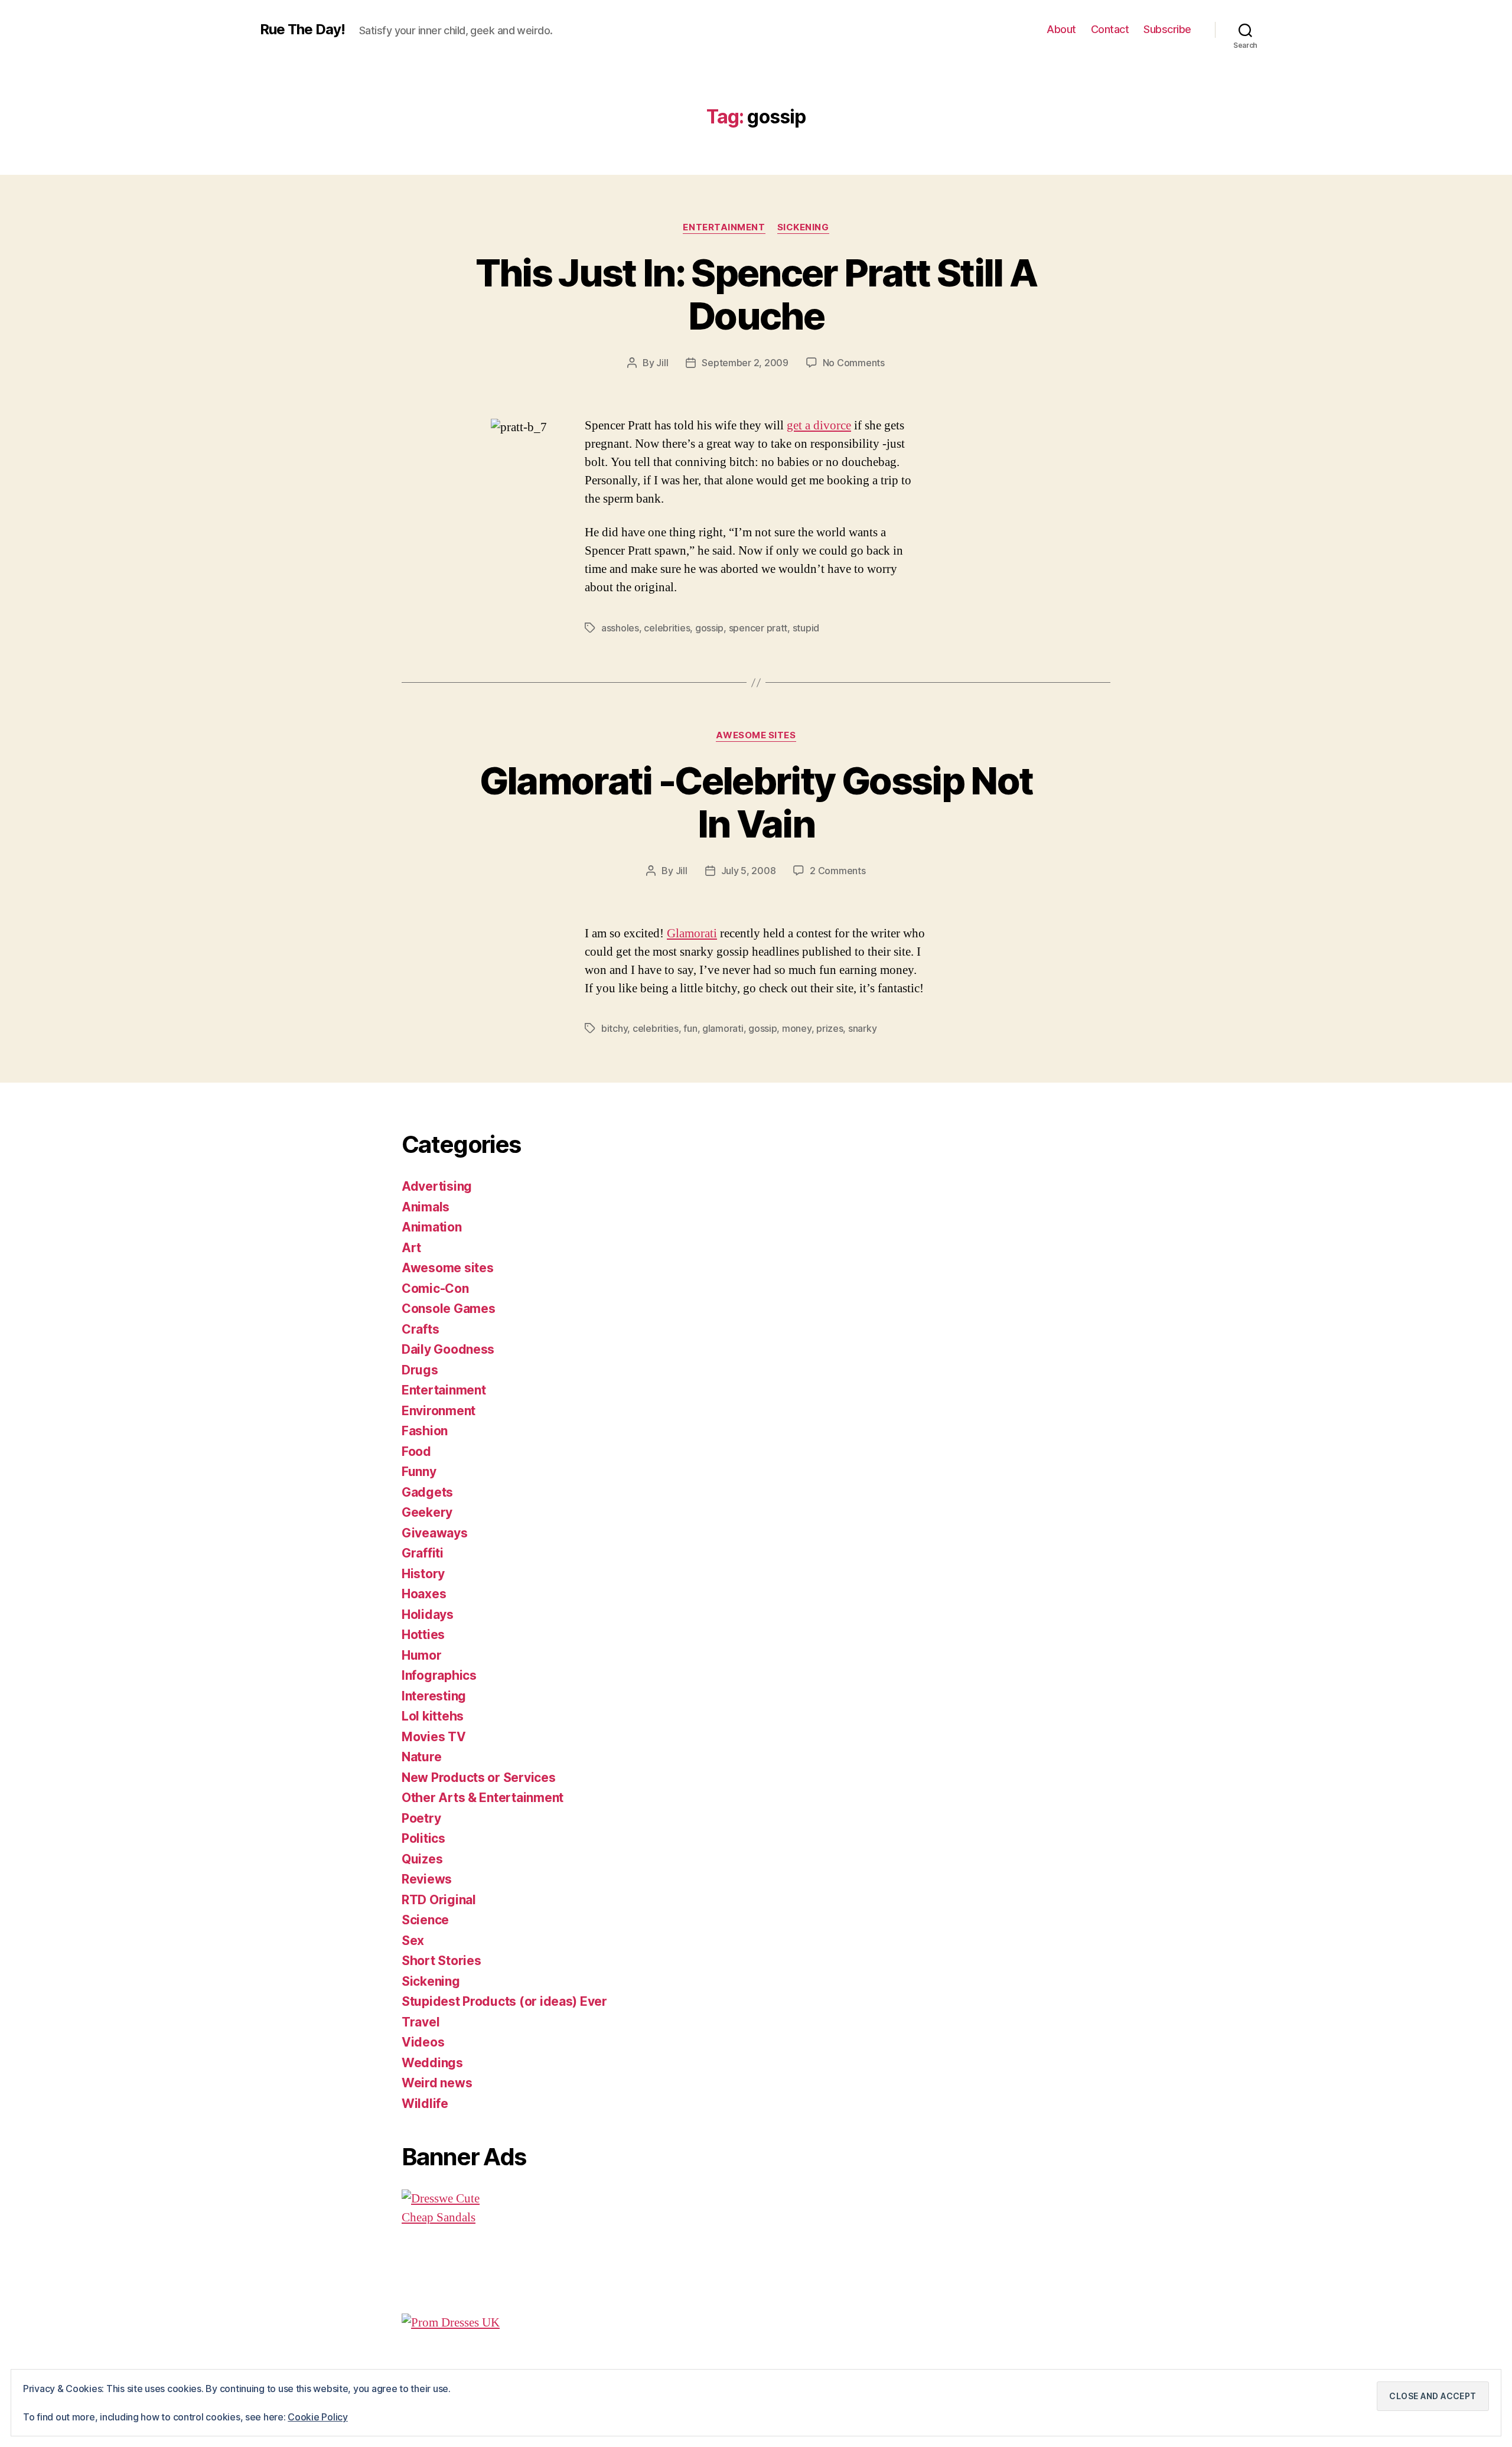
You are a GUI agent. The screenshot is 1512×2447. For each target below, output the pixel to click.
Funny (419, 1472)
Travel (421, 2022)
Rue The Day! (302, 30)
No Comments (854, 363)
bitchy (614, 1028)
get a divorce (819, 426)
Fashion (425, 1431)
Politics (423, 1838)
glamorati (723, 1028)
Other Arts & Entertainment (483, 1798)
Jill (662, 363)
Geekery (427, 1512)
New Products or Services (479, 1778)
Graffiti (423, 1553)
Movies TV (434, 1737)
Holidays (428, 1615)
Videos (423, 2042)
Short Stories (441, 1961)
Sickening (803, 227)
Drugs (420, 1370)
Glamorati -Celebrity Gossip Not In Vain (756, 802)
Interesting (434, 1696)
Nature (421, 1757)
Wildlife (425, 2104)
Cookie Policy (318, 2417)
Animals (426, 1207)
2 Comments (838, 871)
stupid (806, 628)
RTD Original (439, 1900)
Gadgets (427, 1492)
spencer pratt (758, 628)
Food (416, 1451)
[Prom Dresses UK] (588, 2323)
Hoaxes (424, 1594)
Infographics (439, 1675)
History (423, 1574)
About (1061, 29)
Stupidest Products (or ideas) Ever (504, 2001)
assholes (620, 628)
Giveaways (435, 1533)
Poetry (421, 1818)
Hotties (423, 1635)
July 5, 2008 (749, 871)
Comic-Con (435, 1288)
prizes (830, 1028)
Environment (439, 1411)
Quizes (422, 1859)
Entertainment (724, 227)
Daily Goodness (448, 1349)
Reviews (427, 1879)
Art (411, 1248)
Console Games (449, 1309)
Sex (413, 1941)
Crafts (420, 1329)
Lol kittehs (433, 1716)
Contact (1110, 29)
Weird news (437, 2083)
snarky (862, 1028)
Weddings (432, 2063)
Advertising (437, 1186)
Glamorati (692, 933)
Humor (422, 1655)
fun (690, 1028)
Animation (432, 1227)
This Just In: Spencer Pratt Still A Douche (756, 294)
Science (425, 1920)
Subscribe (1167, 29)
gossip (709, 628)
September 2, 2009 (745, 363)
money (797, 1028)
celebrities (667, 628)
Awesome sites (756, 735)
